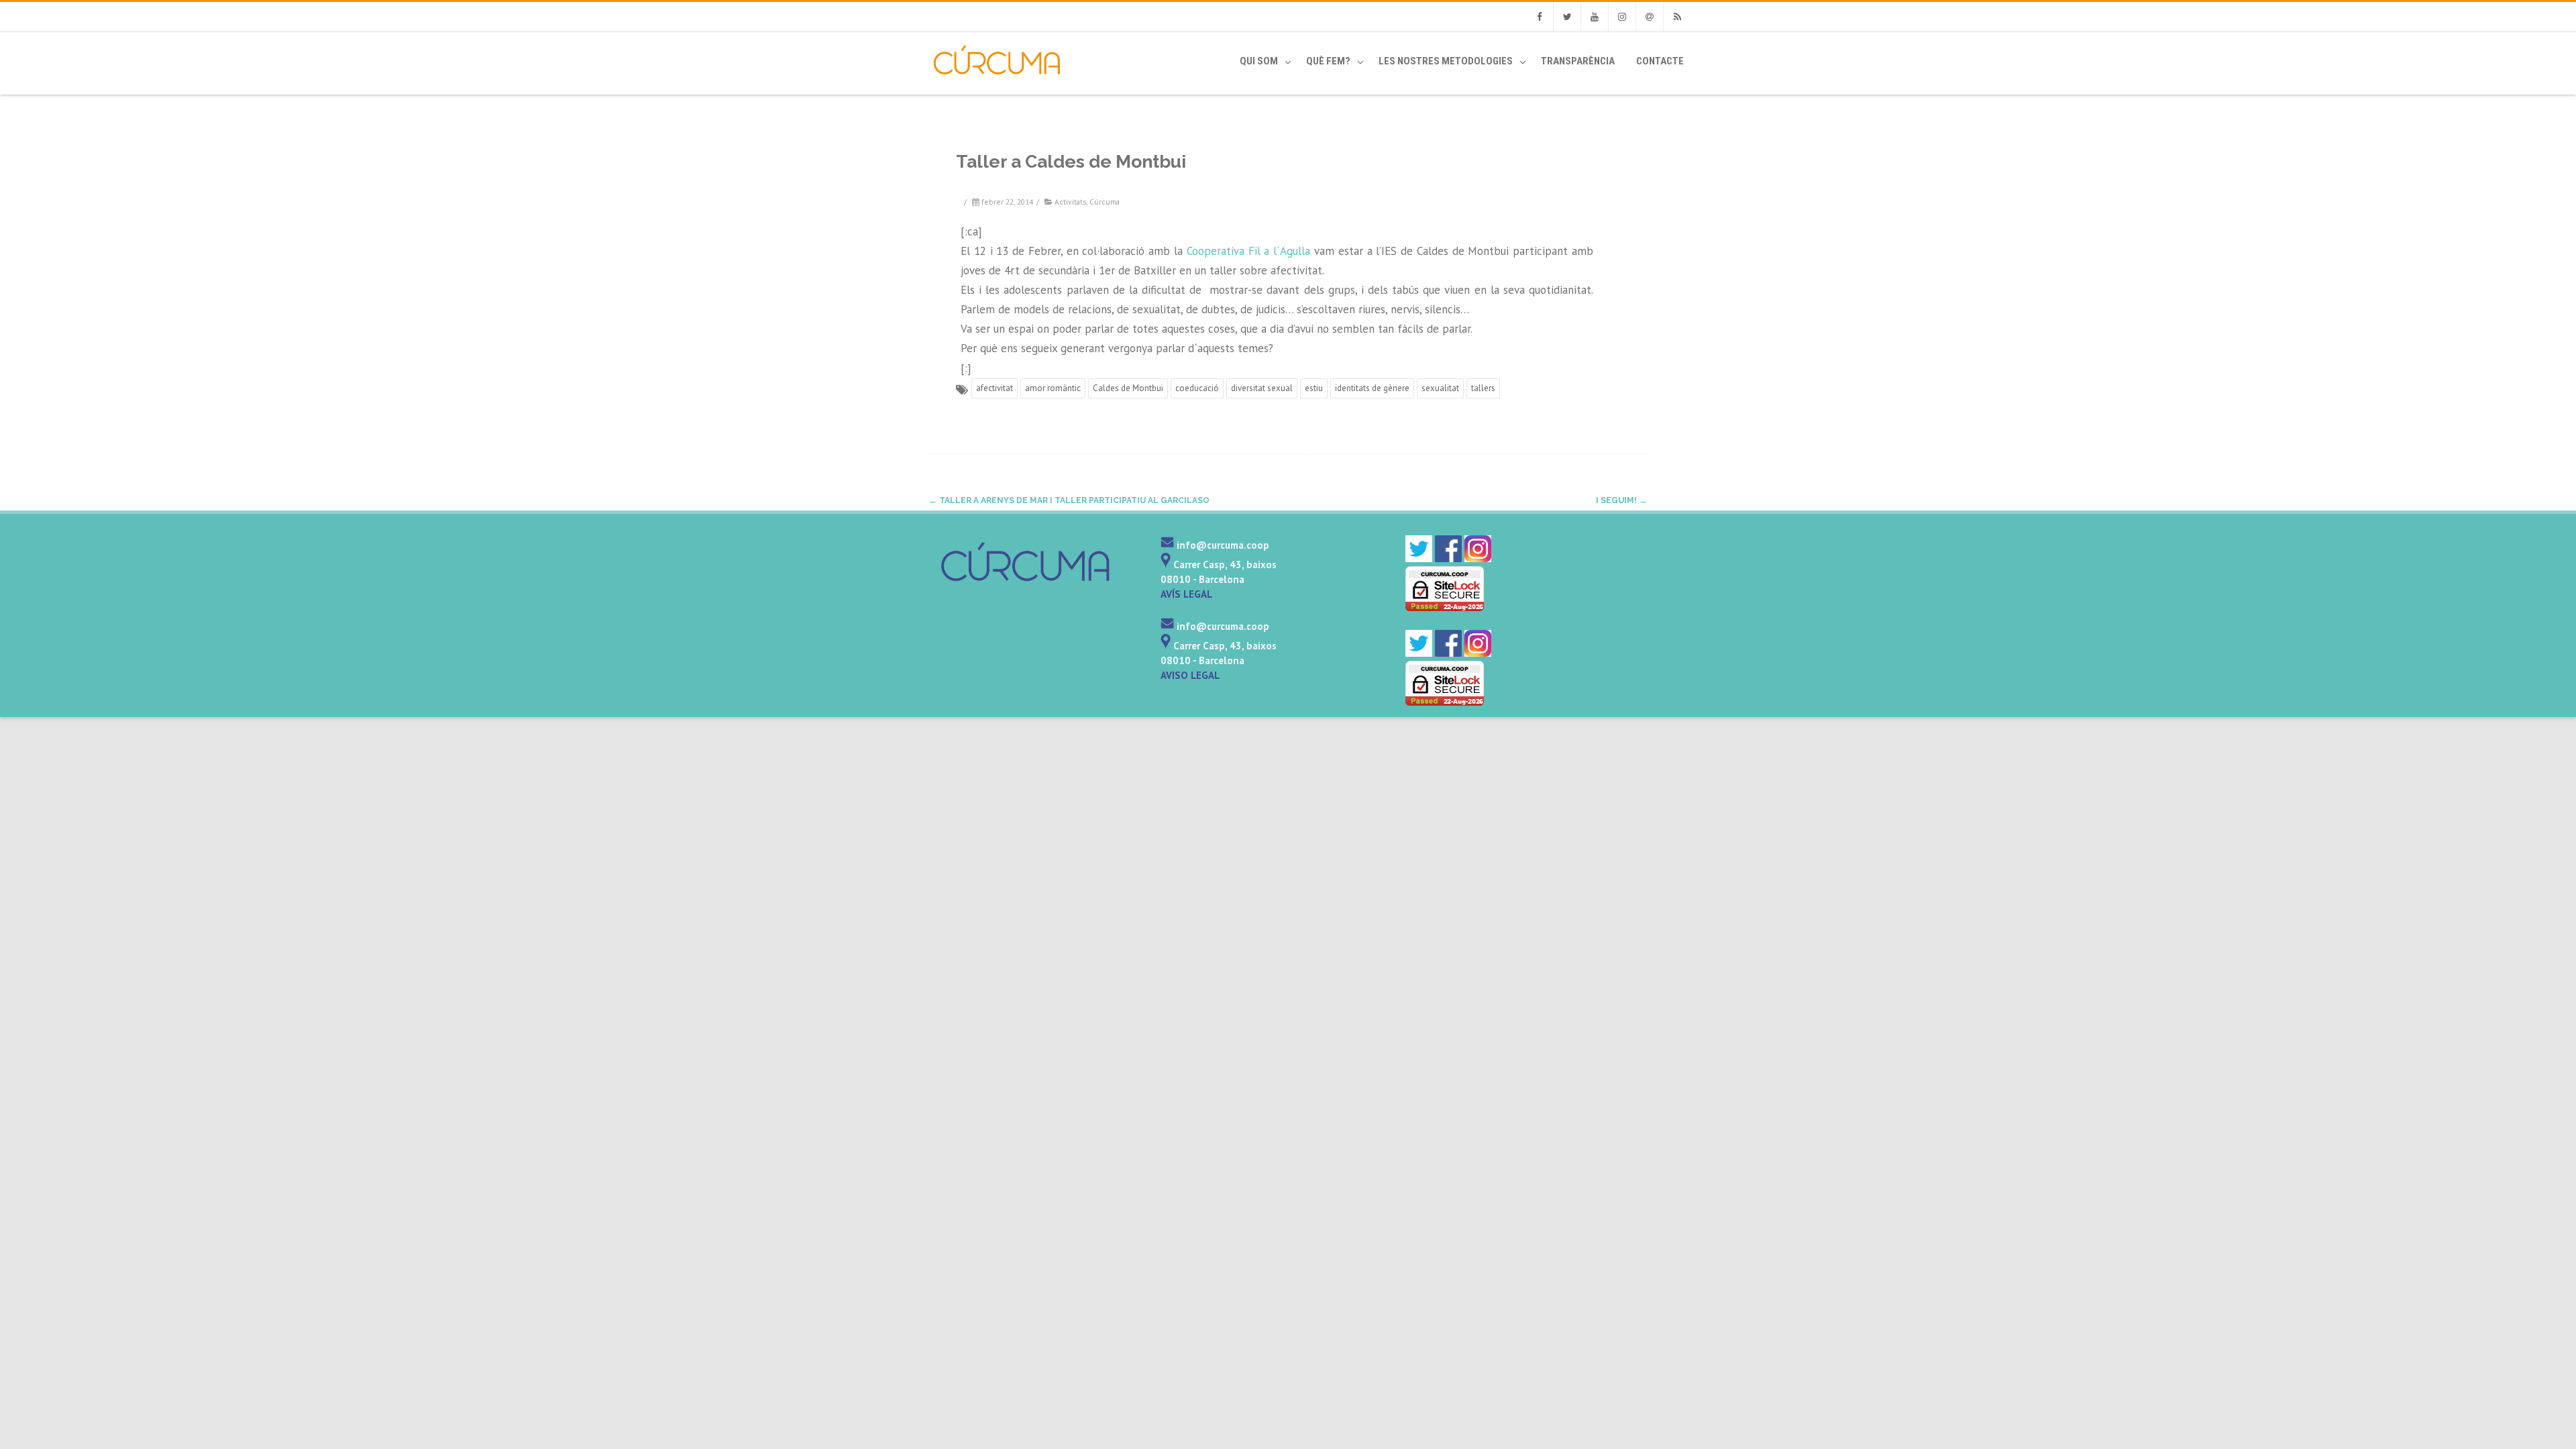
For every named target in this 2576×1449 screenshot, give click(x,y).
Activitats (1070, 202)
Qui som (1259, 61)
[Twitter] (1567, 17)
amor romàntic (1053, 388)
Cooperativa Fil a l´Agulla (1248, 251)
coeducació (1197, 388)
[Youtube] (1595, 17)
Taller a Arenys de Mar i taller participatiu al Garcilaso (1069, 500)
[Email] (1650, 17)
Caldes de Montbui (1128, 388)
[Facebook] (1540, 17)
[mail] (1167, 545)
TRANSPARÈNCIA (1578, 61)
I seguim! (1621, 500)
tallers (1483, 388)
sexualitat (1440, 388)
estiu (1314, 388)
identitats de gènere (1372, 388)
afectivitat (995, 388)
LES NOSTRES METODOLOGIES (1446, 61)
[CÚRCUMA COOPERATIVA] (984, 89)
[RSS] (1677, 17)
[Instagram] (1622, 17)
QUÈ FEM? (1328, 61)
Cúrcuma (1105, 202)
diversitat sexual (1262, 388)
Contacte (1660, 61)
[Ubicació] (1166, 565)
